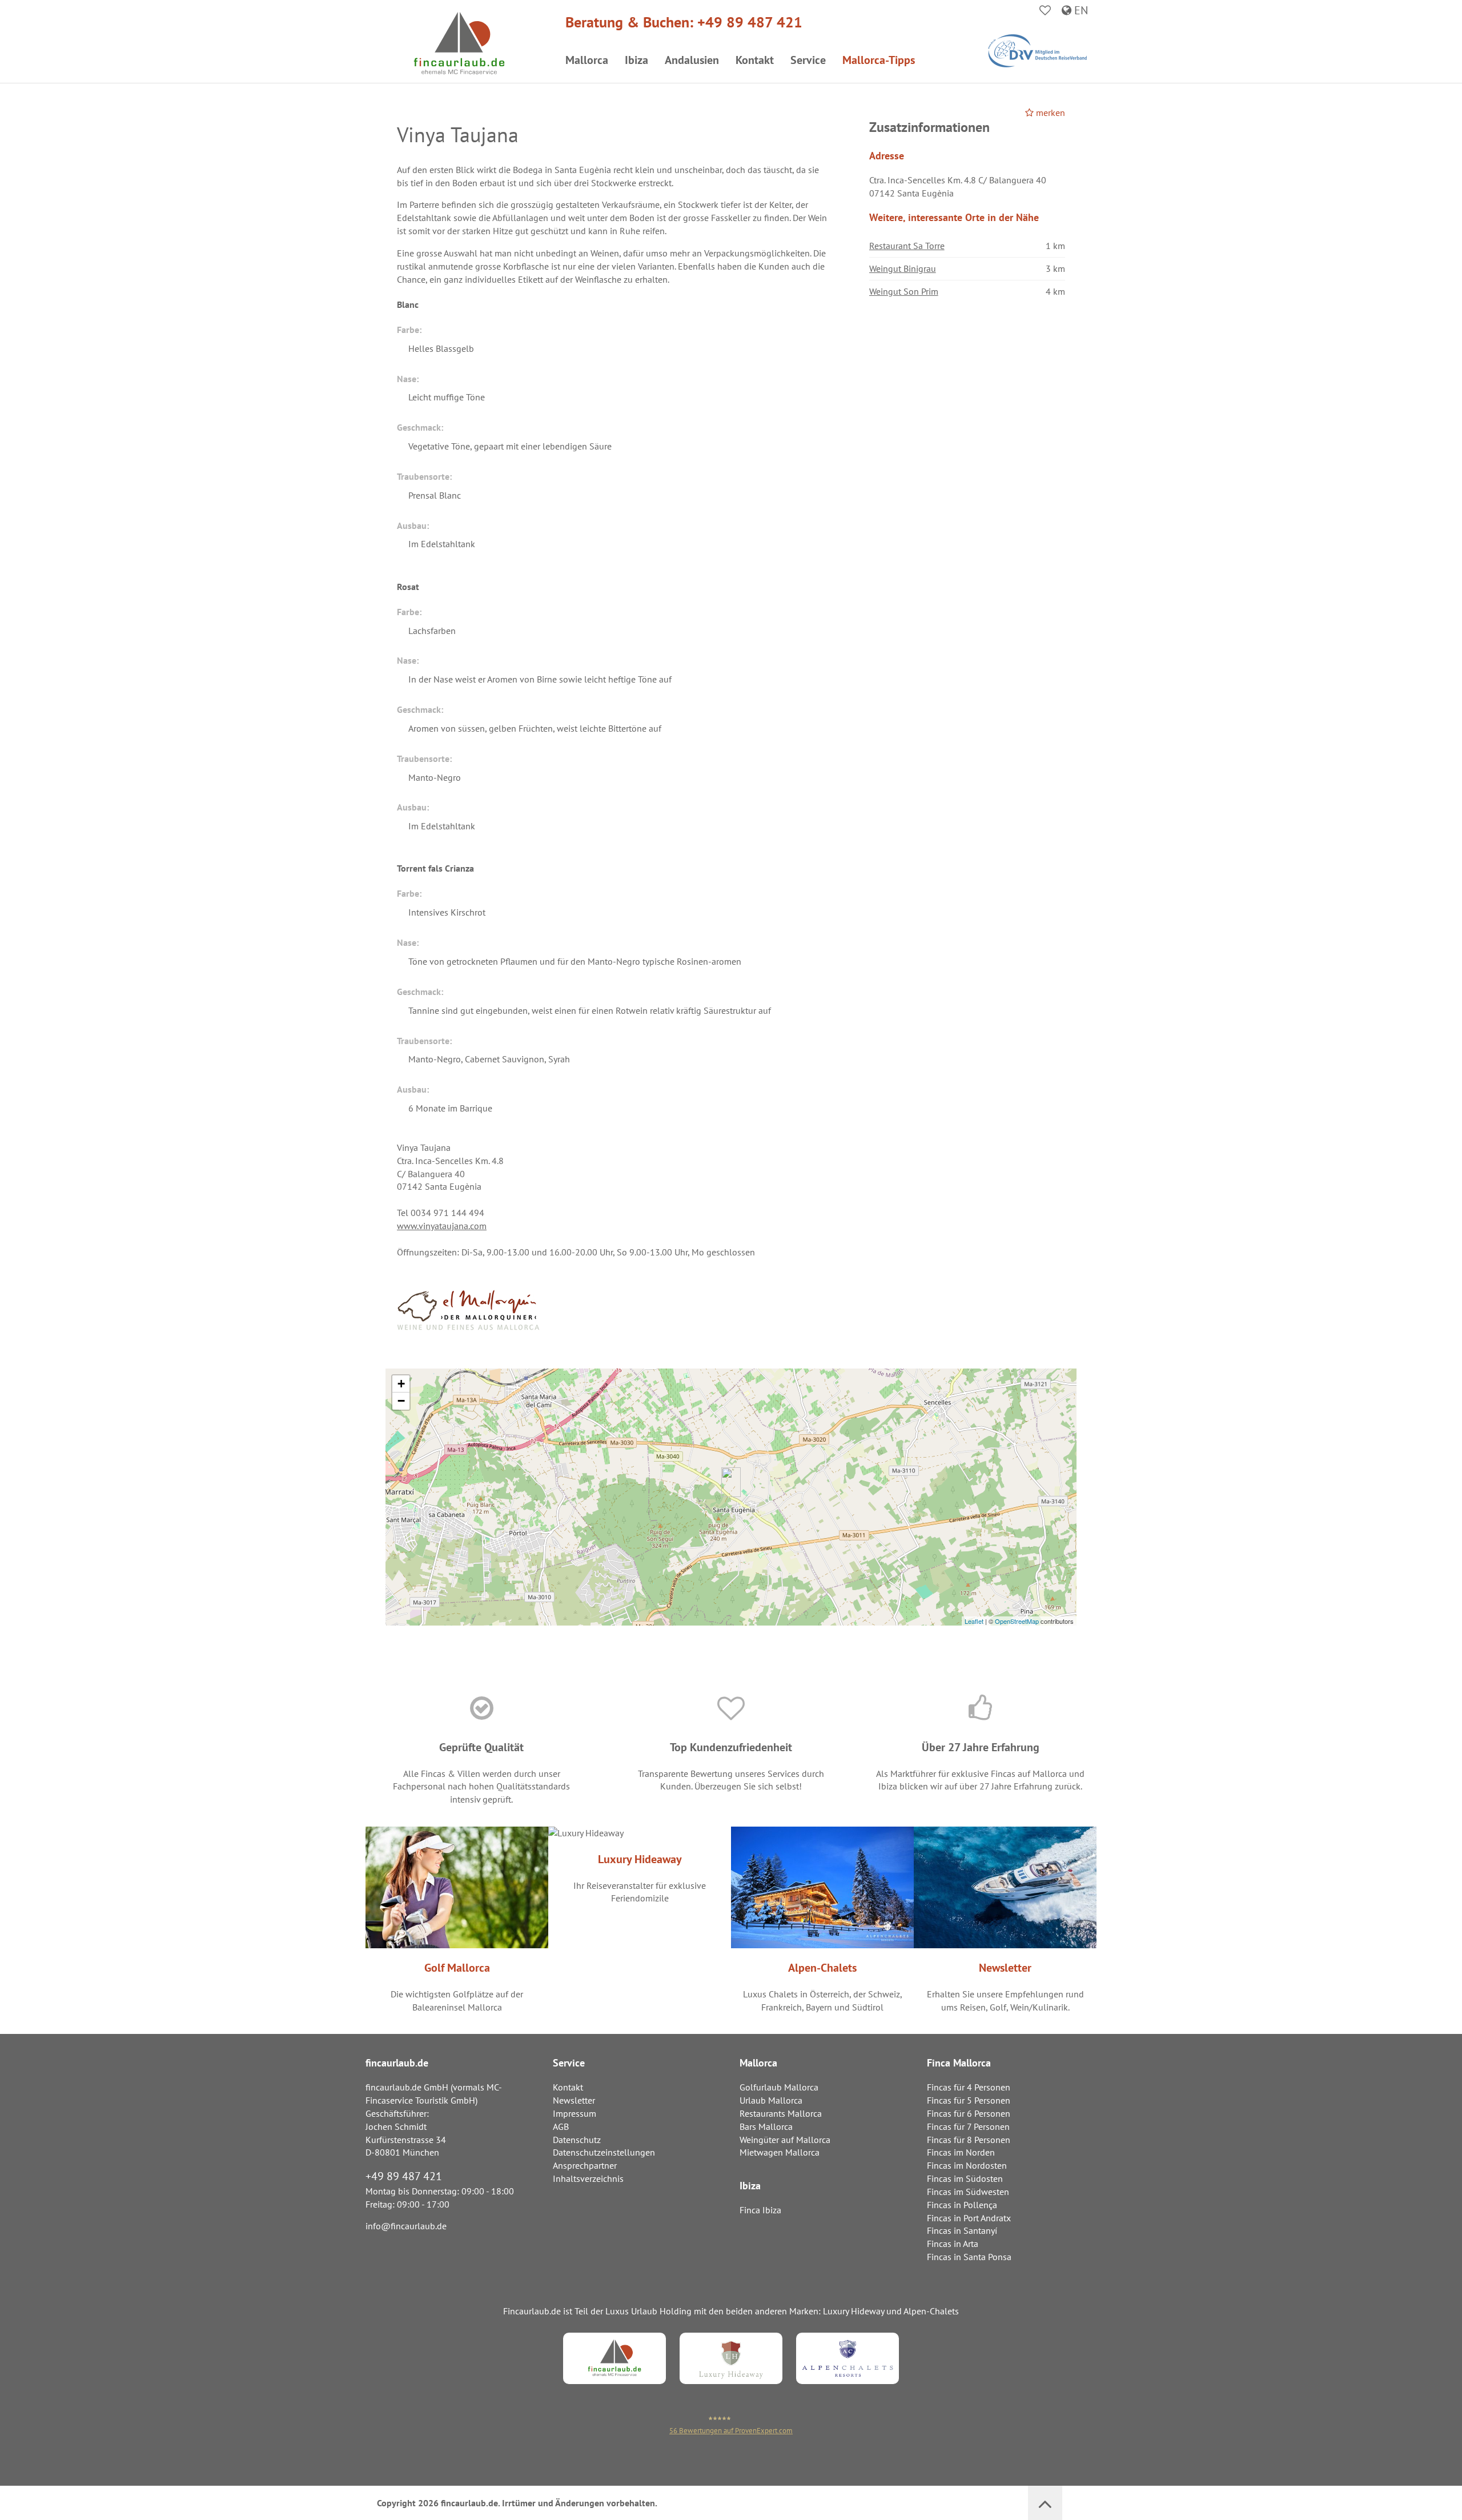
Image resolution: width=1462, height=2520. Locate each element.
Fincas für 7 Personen (968, 2126)
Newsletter (574, 2100)
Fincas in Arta (953, 2244)
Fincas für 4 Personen (969, 2087)
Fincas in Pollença (962, 2205)
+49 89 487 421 (750, 22)
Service (808, 60)
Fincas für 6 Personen (969, 2113)
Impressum (575, 2113)
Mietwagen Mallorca (780, 2152)
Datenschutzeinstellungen (604, 2152)
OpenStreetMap (1017, 1621)
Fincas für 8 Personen (969, 2140)
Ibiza (636, 60)
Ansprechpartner (585, 2165)
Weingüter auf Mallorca (785, 2140)
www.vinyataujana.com (442, 1226)
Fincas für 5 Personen (969, 2100)
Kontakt (755, 60)
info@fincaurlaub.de (406, 2226)
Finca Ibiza (760, 2210)
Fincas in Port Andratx (969, 2218)
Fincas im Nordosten (967, 2165)
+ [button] (401, 1384)
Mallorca (587, 60)
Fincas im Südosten (965, 2178)
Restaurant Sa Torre (907, 246)
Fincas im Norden (961, 2152)
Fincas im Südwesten (968, 2192)
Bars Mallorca (766, 2126)
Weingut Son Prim (904, 291)
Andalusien (692, 60)
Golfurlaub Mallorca (779, 2087)
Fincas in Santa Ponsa (969, 2257)
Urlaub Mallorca (771, 2100)
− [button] (401, 1401)
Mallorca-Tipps (879, 60)
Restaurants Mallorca (781, 2113)
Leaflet (974, 1621)
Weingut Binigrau (903, 268)
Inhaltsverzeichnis (588, 2178)
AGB (561, 2126)
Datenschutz (577, 2140)
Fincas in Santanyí (962, 2230)
